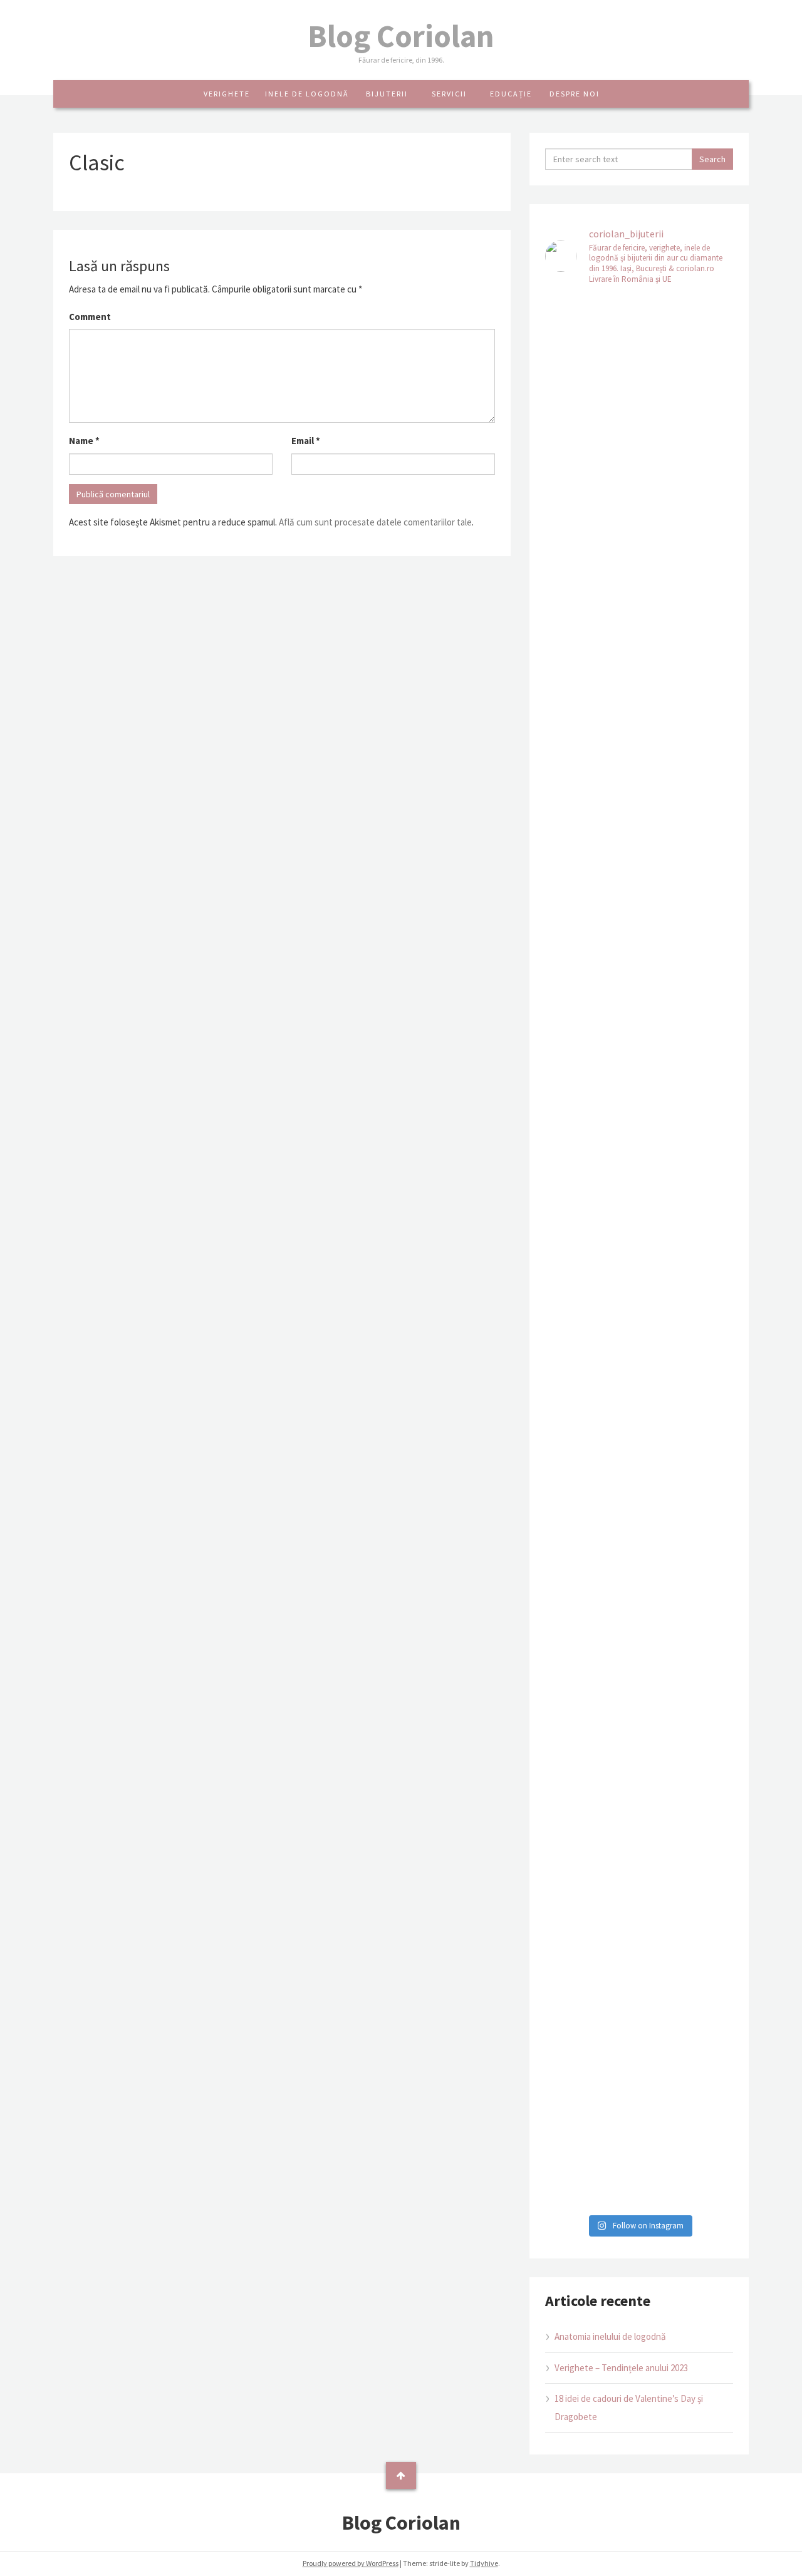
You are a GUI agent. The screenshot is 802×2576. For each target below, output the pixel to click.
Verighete (227, 94)
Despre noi (575, 94)
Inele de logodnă (307, 94)
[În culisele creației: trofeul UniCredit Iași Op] (591, 1136)
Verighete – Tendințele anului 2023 (621, 2368)
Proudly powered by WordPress (351, 2563)
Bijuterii (387, 94)
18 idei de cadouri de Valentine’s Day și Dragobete (629, 2408)
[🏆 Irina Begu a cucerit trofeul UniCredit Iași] (591, 1866)
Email (306, 441)
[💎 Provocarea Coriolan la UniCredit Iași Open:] (688, 550)
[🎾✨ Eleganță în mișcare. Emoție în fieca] (688, 1208)
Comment (90, 317)
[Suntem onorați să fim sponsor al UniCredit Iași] (688, 1893)
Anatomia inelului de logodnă (610, 2336)
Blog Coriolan (401, 36)
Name (84, 441)
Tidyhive (484, 2563)
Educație (511, 94)
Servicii (449, 94)
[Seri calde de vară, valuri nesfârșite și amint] (591, 568)
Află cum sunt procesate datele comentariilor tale (375, 522)
